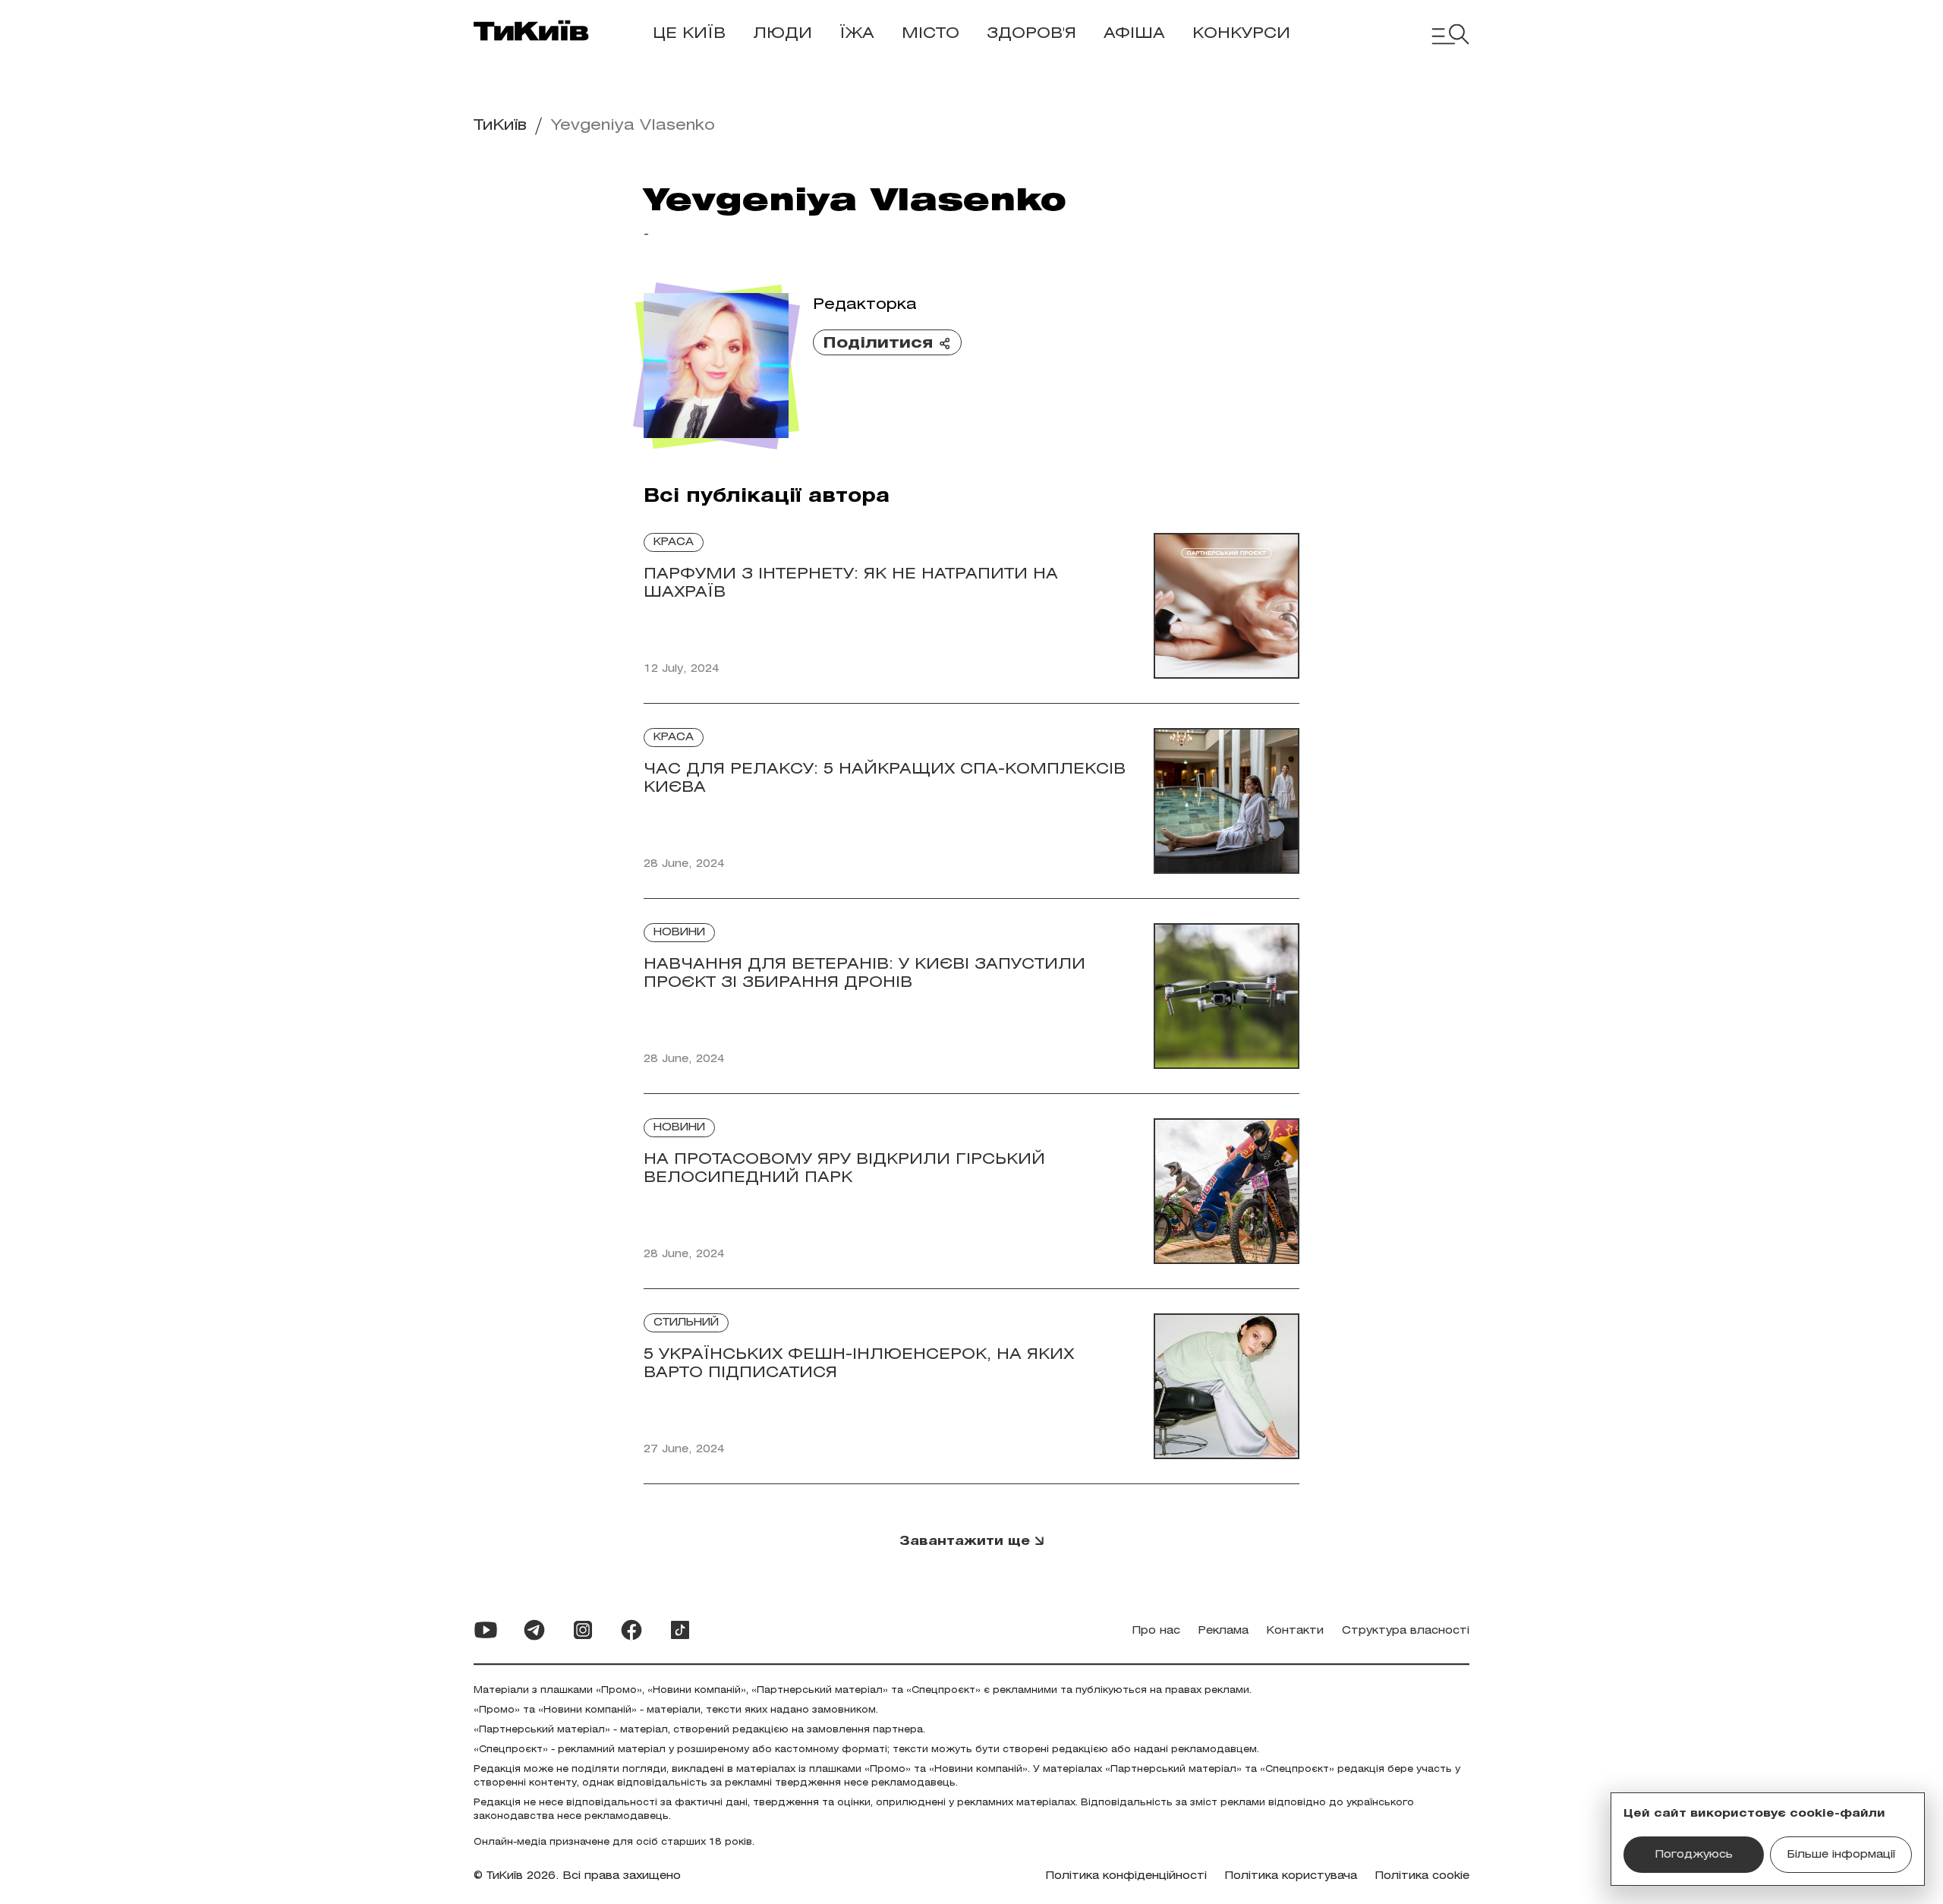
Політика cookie (1422, 1876)
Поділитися (878, 344)
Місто (931, 34)
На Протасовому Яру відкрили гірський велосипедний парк (844, 1169)
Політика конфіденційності (1126, 1876)
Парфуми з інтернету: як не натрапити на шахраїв (851, 583)
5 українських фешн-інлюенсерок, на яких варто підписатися (859, 1364)
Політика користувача (1291, 1876)
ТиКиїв (500, 126)
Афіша (1134, 34)
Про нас (1156, 1631)
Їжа (857, 34)
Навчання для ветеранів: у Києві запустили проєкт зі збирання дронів (864, 974)
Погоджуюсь (1694, 1855)
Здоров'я (1031, 34)
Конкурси (1241, 34)
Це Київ (689, 34)
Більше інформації (1841, 1855)
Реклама (1223, 1631)
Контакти (1295, 1631)
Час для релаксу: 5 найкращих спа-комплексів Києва (885, 779)
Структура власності (1406, 1631)
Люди (783, 34)
